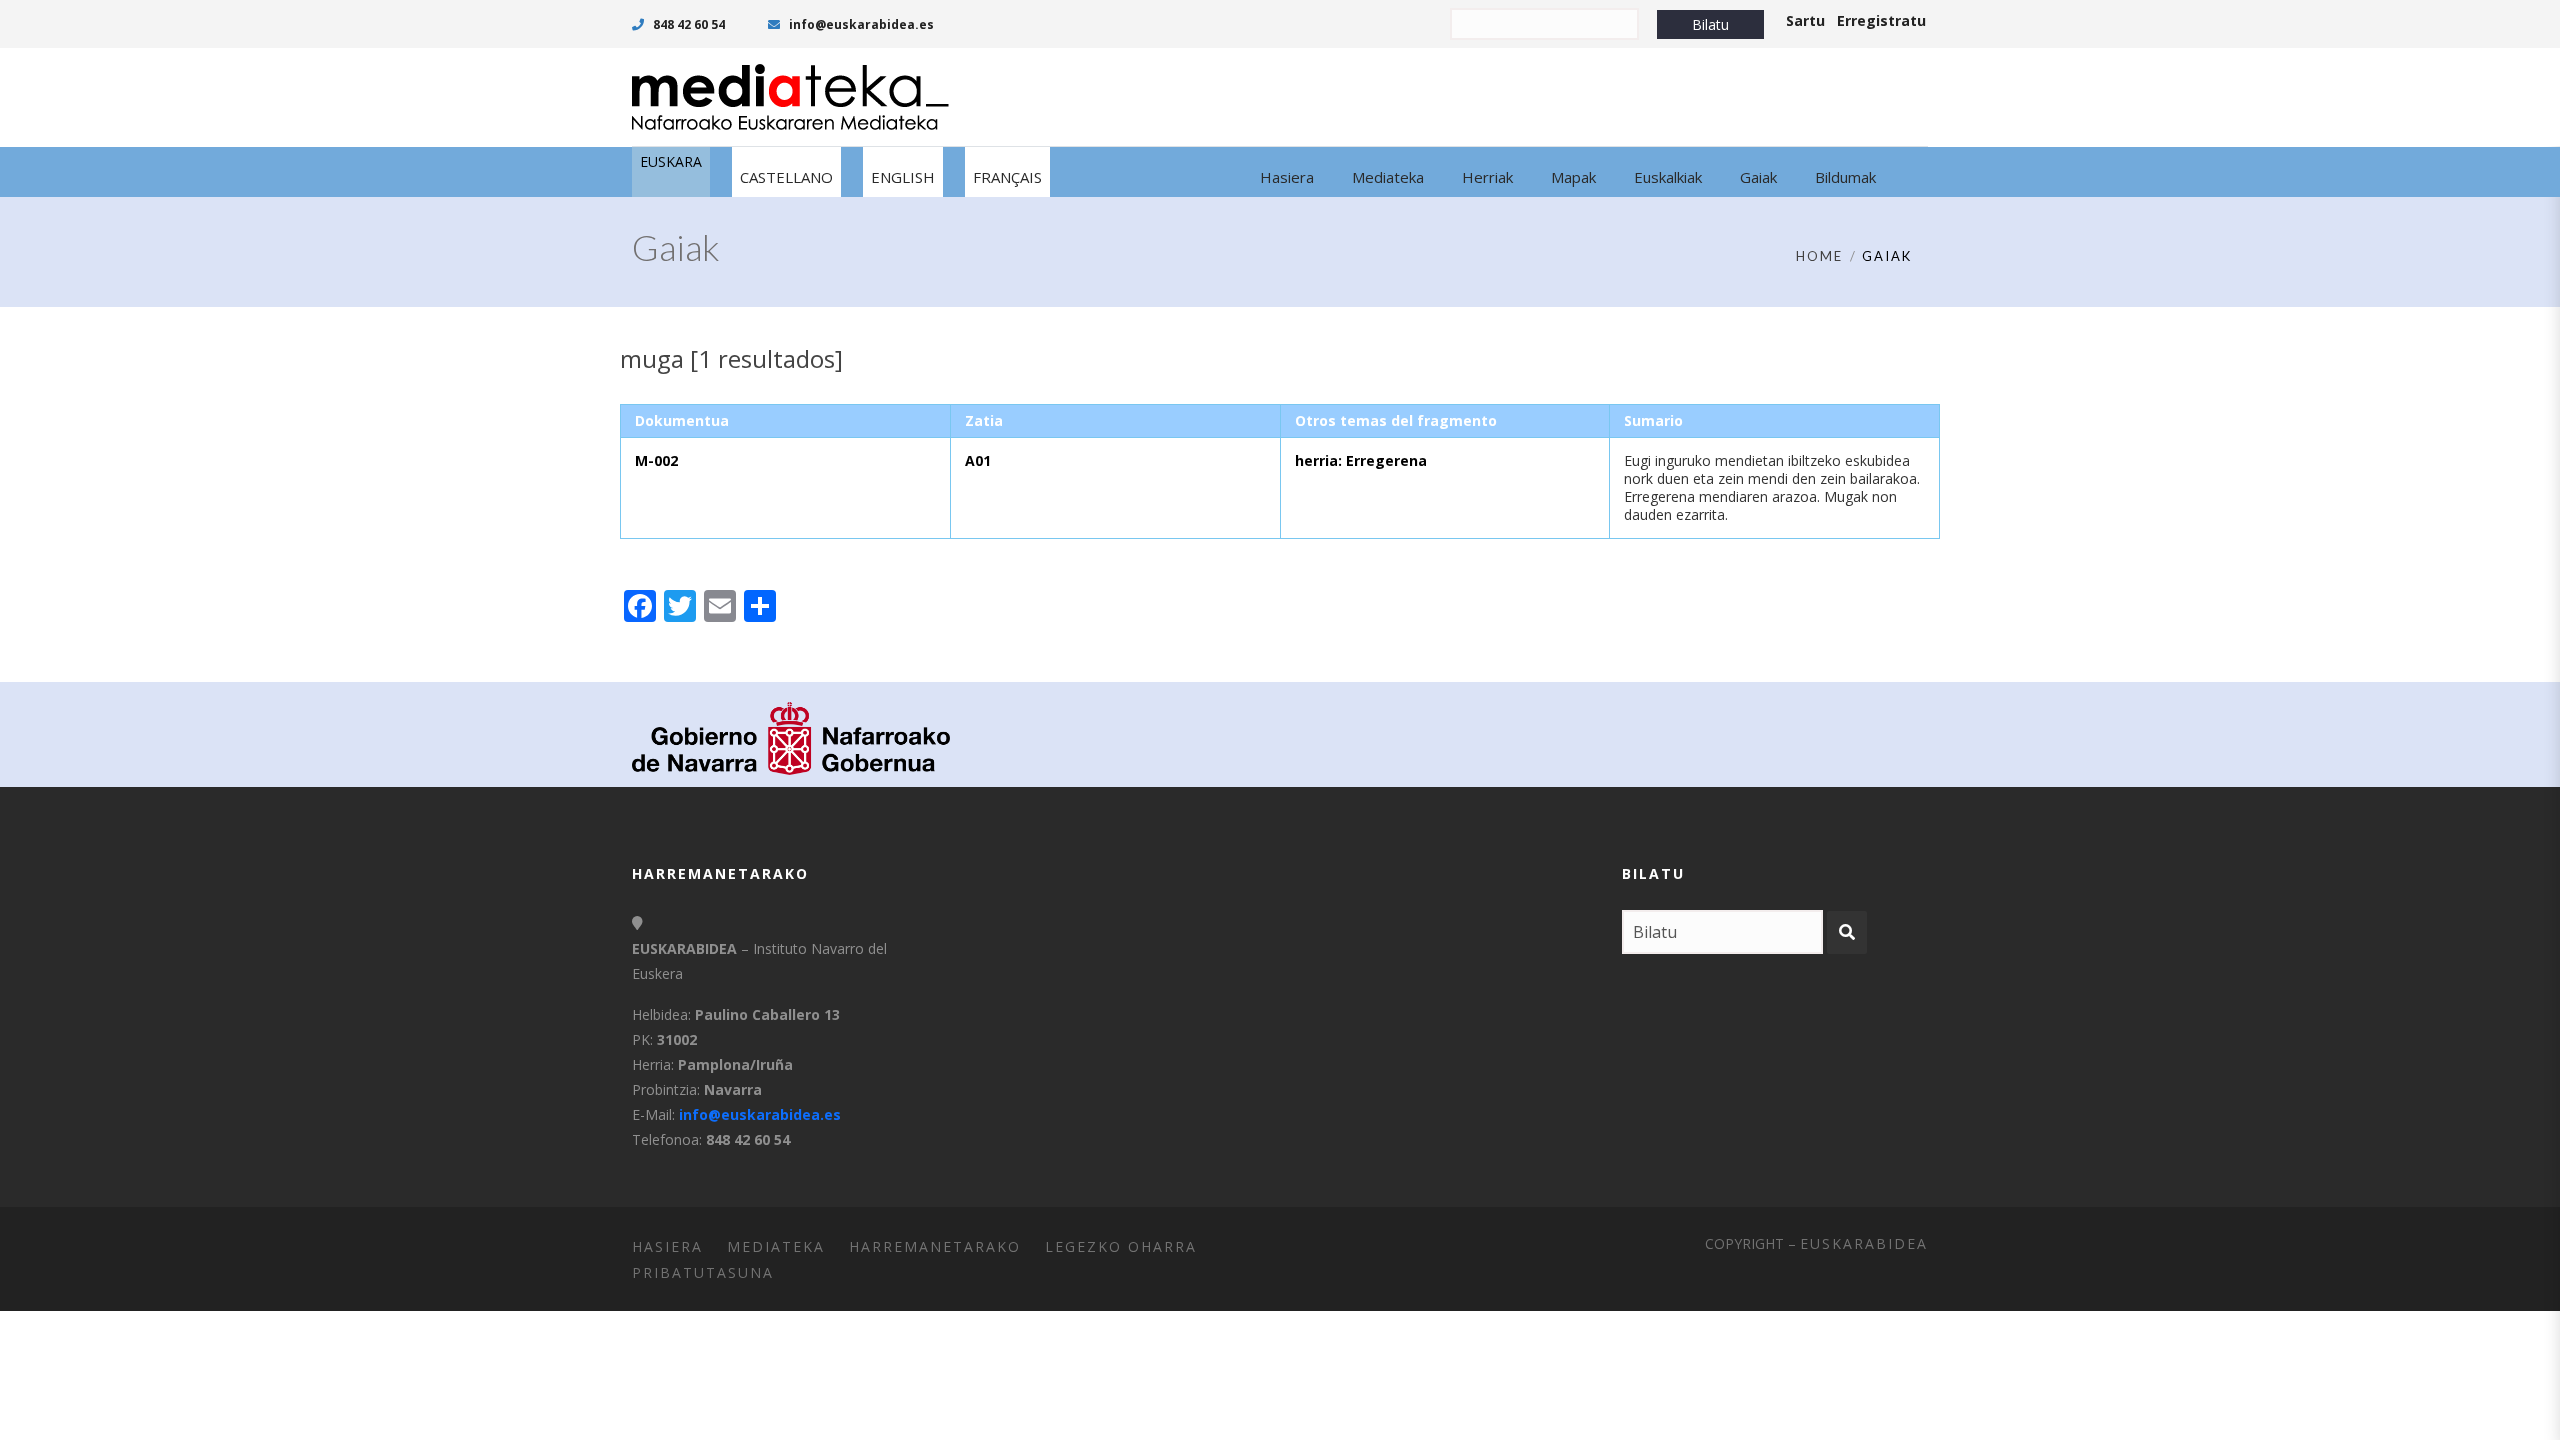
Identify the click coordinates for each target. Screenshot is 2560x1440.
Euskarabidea (1864, 1243)
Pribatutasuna (703, 1272)
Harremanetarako (935, 1246)
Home (1819, 256)
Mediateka (776, 1246)
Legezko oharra (1121, 1246)
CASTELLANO (786, 177)
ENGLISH (903, 177)
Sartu (1805, 20)
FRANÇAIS (1007, 177)
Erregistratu (1881, 20)
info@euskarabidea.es (860, 24)
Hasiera (667, 1246)
